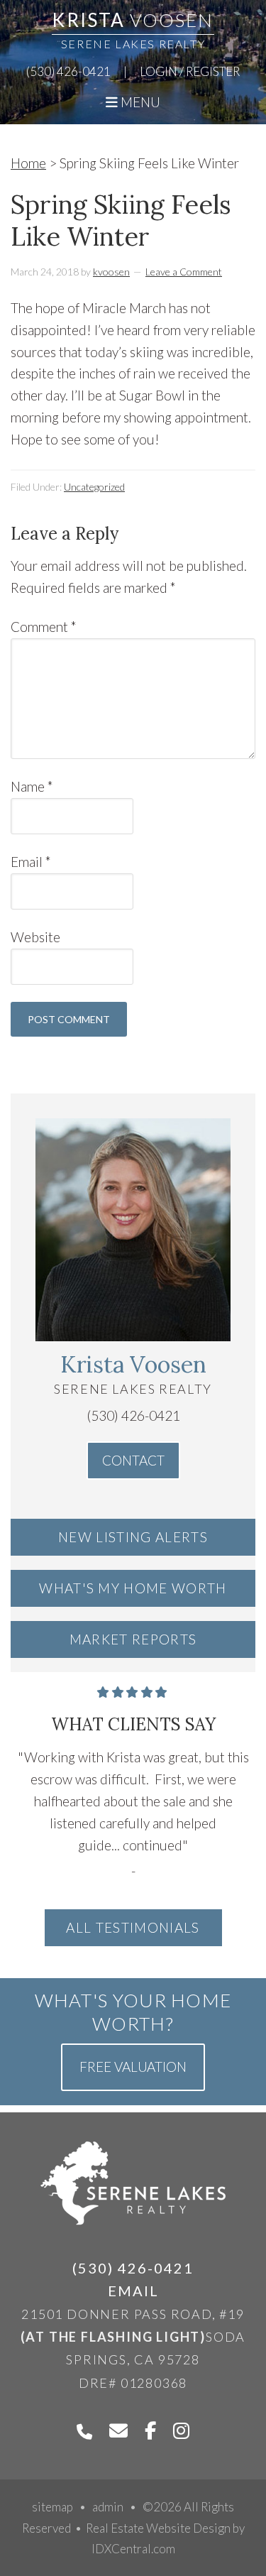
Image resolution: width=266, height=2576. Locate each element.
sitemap (52, 2507)
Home (28, 163)
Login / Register (190, 71)
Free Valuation (133, 2067)
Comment (44, 627)
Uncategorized (94, 487)
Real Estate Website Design (158, 2528)
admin (108, 2507)
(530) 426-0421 (68, 71)
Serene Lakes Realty (133, 44)
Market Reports (133, 1639)
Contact (133, 1460)
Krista (133, 20)
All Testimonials (133, 1927)
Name (32, 786)
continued (153, 1845)
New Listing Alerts (133, 1537)
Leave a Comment (184, 272)
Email (31, 862)
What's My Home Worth (133, 1588)
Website (35, 937)
